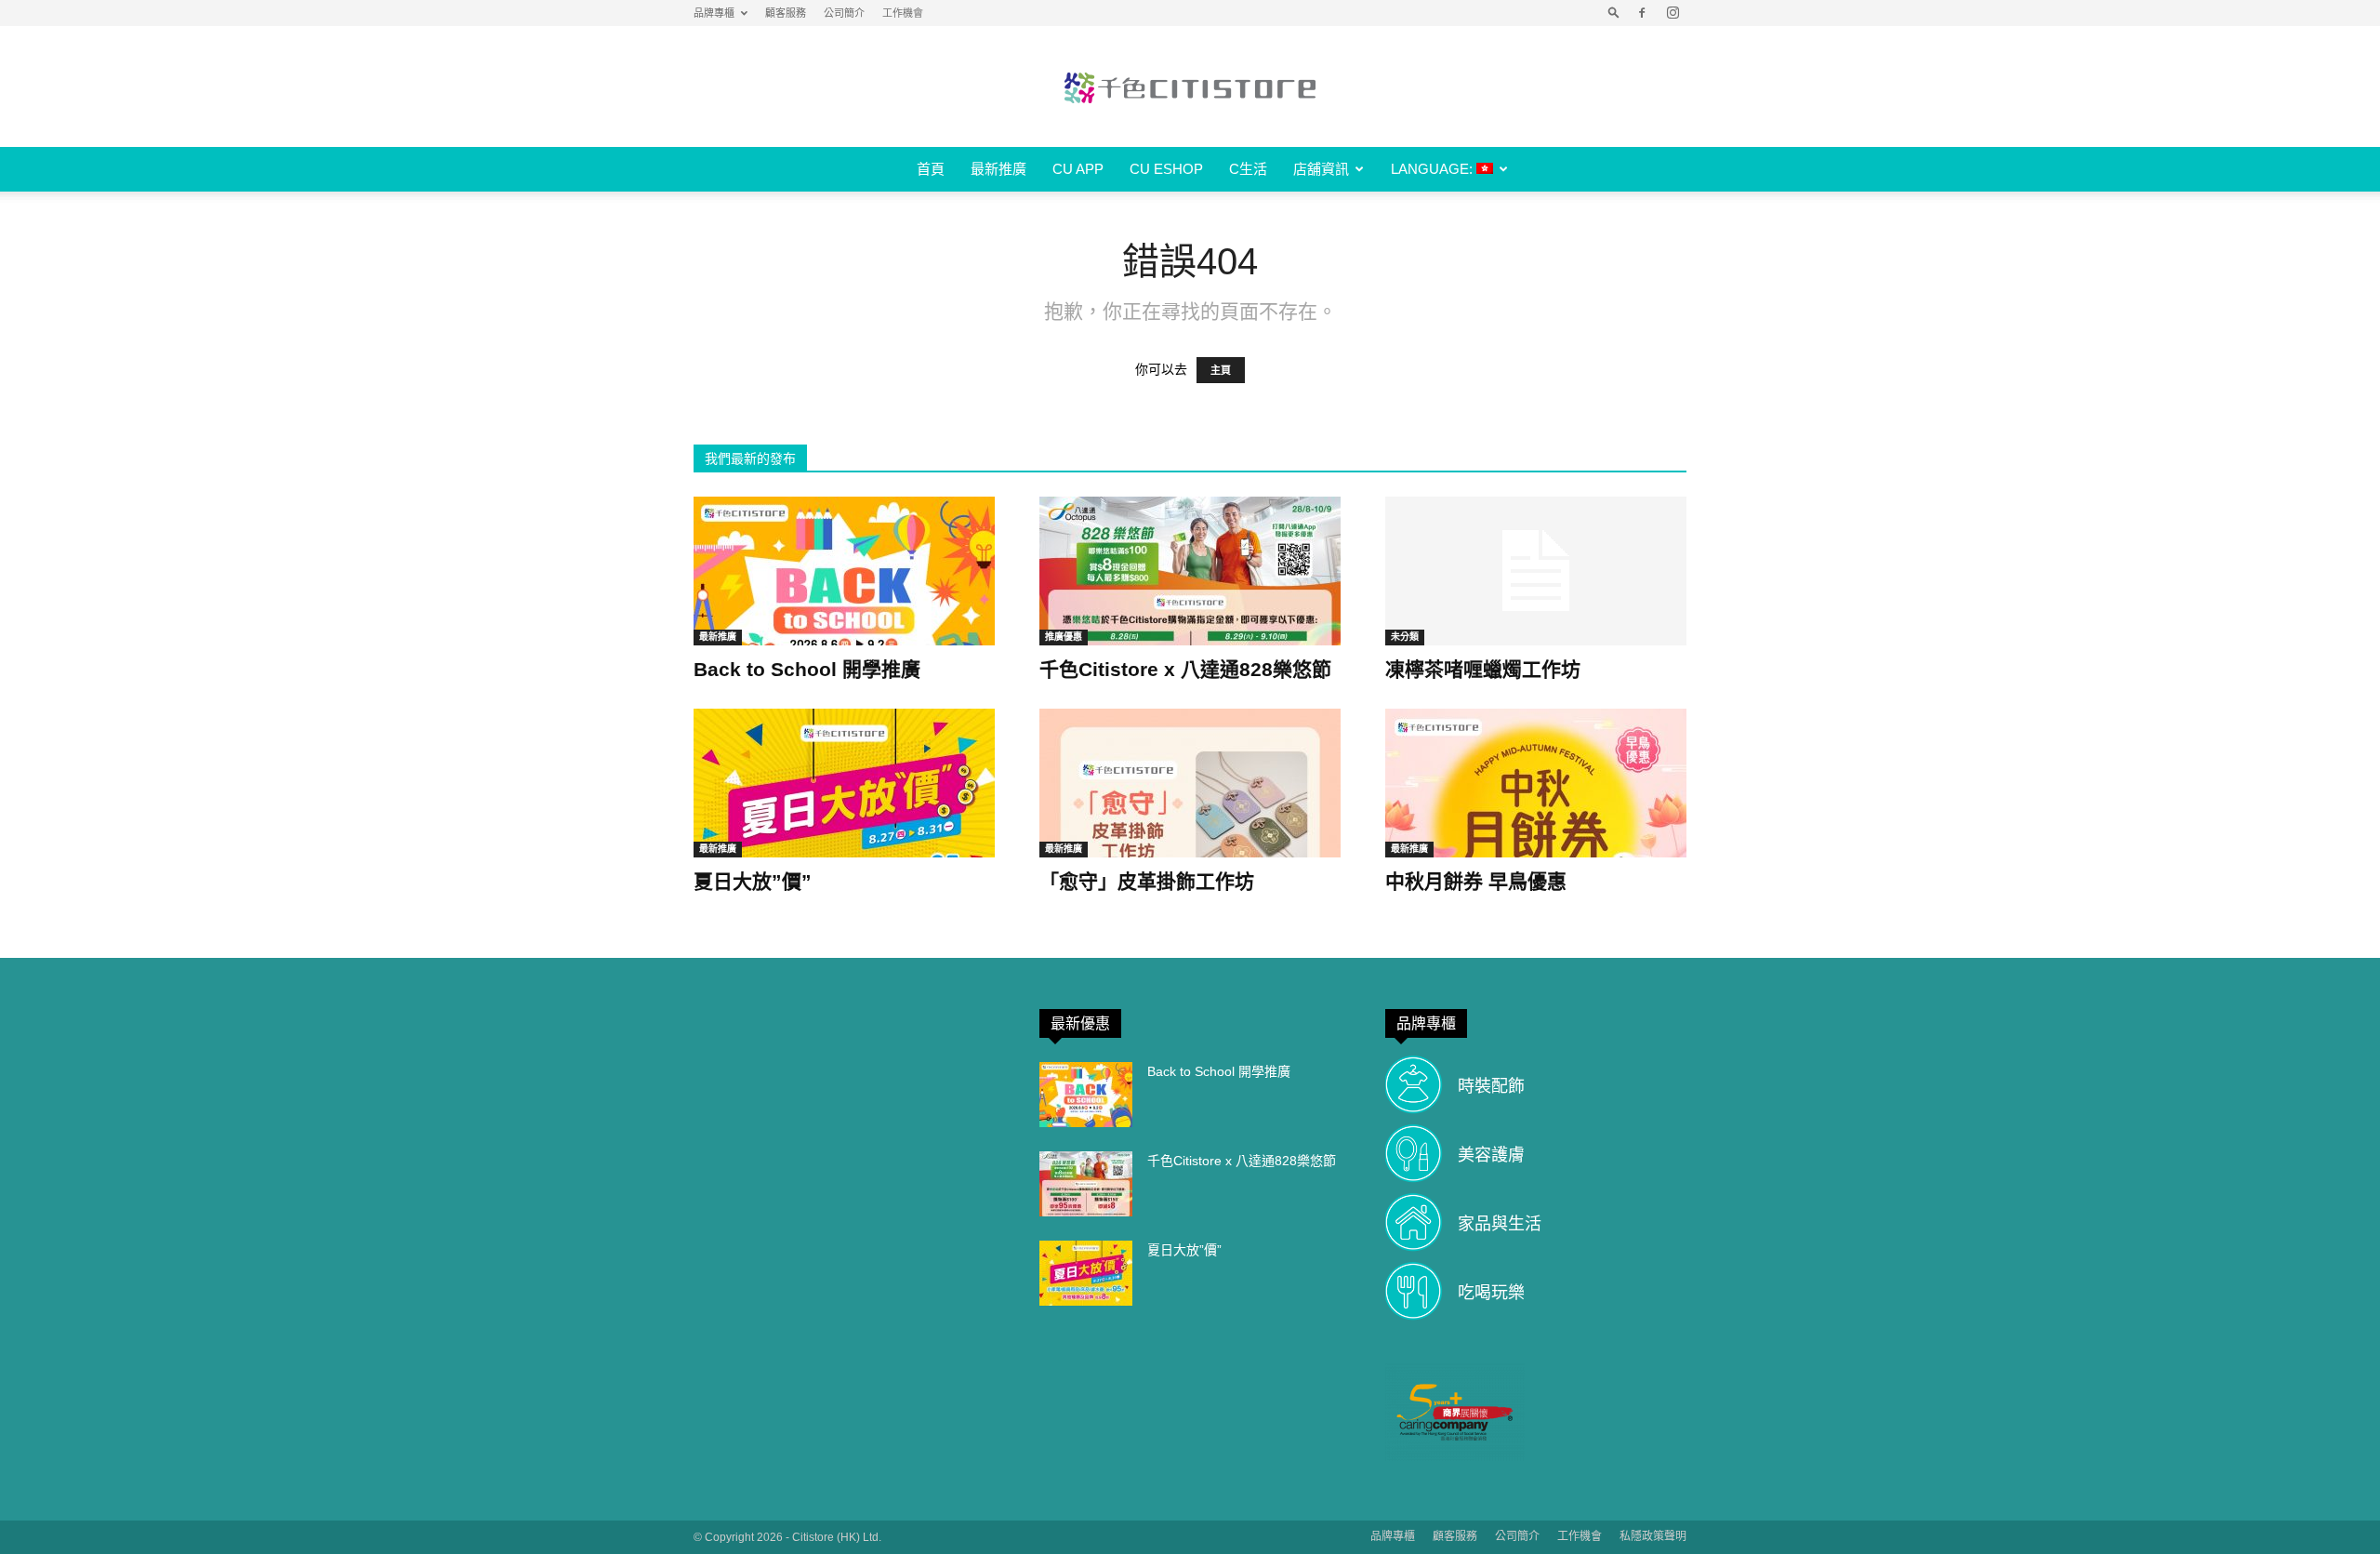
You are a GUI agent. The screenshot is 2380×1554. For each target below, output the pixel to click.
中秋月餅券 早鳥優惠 (1476, 881)
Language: (1434, 169)
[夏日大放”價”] (844, 783)
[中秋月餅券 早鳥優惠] (1536, 783)
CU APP (1078, 169)
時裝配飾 (1491, 1086)
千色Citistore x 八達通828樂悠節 (1185, 669)
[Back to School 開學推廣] (844, 571)
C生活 (1248, 169)
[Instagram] (1673, 13)
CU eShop (1166, 169)
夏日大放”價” (753, 881)
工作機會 (903, 13)
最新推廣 (998, 169)
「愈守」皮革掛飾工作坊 (1147, 881)
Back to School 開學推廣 (807, 669)
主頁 (1221, 370)
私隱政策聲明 (1653, 1536)
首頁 (931, 169)
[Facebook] (1642, 13)
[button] (1614, 13)
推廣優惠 (1064, 637)
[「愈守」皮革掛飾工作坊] (1190, 783)
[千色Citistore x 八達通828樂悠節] (1190, 571)
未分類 (1405, 637)
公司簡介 (844, 13)
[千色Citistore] (1190, 87)
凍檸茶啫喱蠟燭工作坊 (1483, 669)
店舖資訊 (1321, 169)
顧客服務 (786, 13)
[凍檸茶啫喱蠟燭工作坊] (1536, 571)
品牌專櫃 (714, 13)
